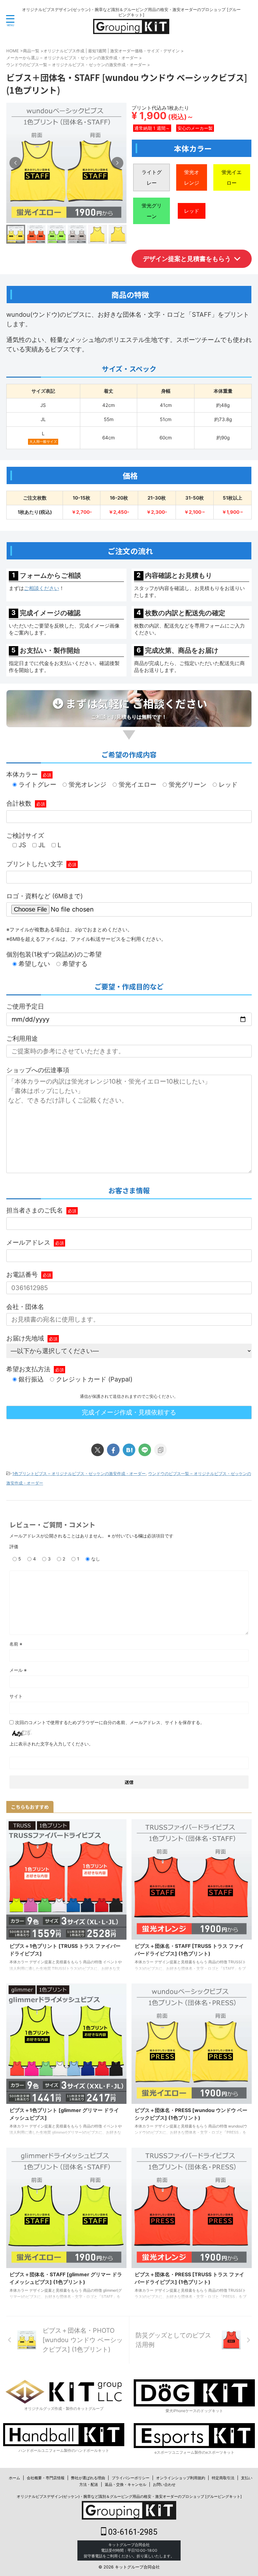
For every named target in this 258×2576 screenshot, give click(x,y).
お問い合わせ (164, 2484)
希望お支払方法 (35, 1369)
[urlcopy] (160, 1450)
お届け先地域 (32, 1338)
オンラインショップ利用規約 (181, 2478)
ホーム (14, 2478)
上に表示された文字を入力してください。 (51, 1744)
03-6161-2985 (132, 2532)
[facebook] (113, 1450)
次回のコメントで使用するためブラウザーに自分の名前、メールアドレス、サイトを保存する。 (110, 1722)
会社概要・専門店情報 (46, 2478)
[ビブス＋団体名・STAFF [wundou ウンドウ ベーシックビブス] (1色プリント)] (129, 1450)
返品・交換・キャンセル (126, 2484)
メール (18, 1670)
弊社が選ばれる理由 (88, 2478)
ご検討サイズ (25, 836)
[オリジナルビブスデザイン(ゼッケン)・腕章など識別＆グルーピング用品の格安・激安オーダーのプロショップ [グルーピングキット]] (131, 29)
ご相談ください (42, 588)
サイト (16, 1696)
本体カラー (29, 774)
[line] (145, 1450)
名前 (16, 1644)
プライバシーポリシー (131, 2478)
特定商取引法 (223, 2478)
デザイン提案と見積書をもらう (187, 259)
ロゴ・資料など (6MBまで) (45, 896)
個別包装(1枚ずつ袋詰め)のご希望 (54, 954)
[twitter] (98, 1450)
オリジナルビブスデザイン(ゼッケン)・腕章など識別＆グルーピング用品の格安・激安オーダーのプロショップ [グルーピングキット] (129, 2496)
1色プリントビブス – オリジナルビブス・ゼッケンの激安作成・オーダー (79, 1473)
